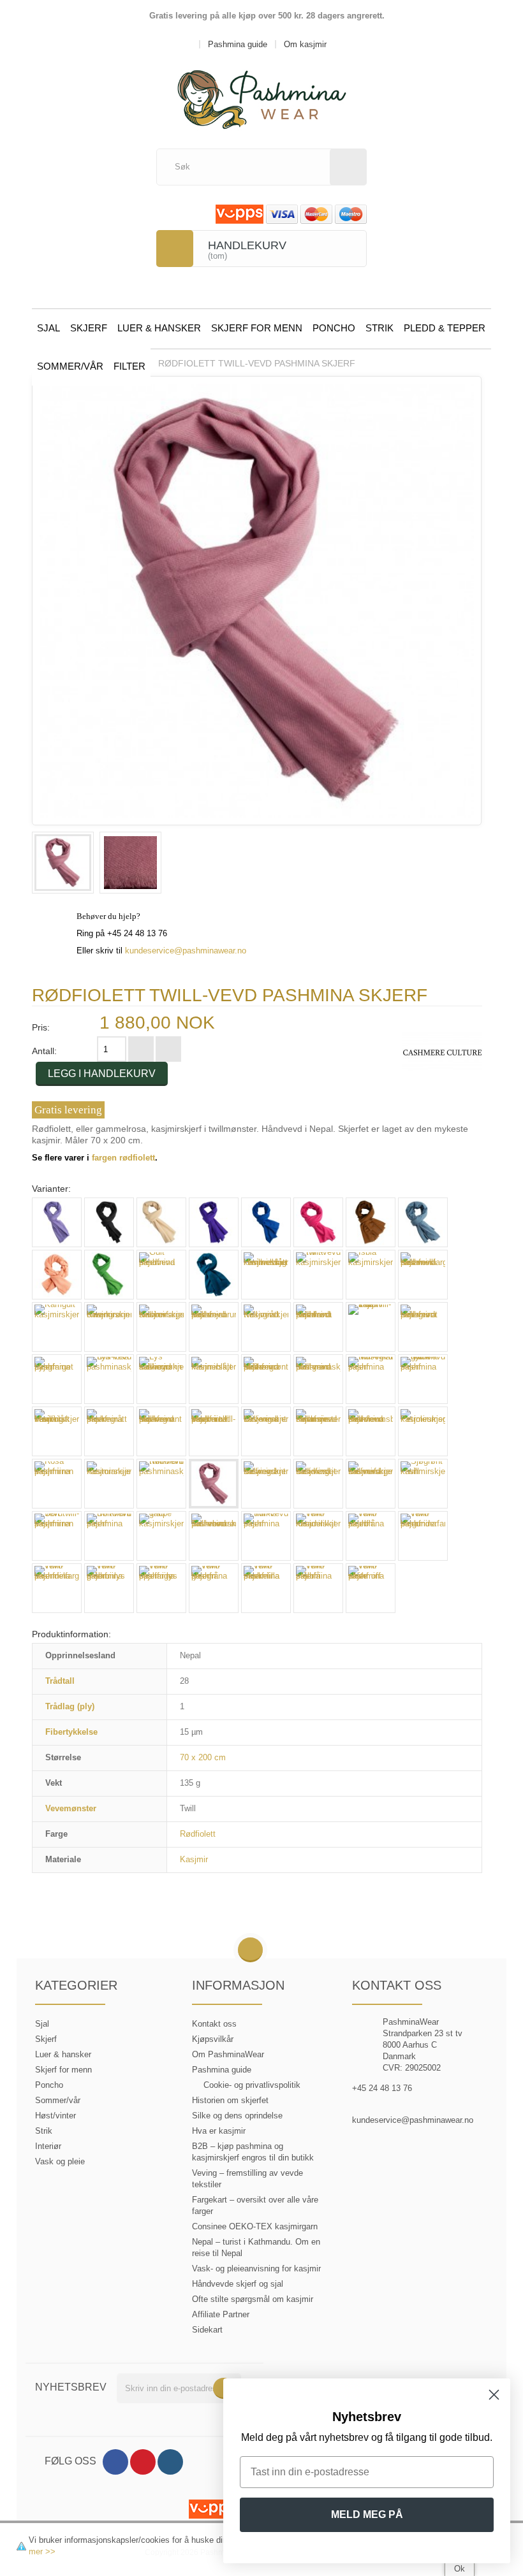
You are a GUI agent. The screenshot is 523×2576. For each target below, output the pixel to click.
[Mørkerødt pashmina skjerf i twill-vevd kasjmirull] (214, 1431)
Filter (129, 366)
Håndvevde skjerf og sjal (238, 2284)
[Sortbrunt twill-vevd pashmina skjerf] (109, 1536)
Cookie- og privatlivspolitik (252, 2085)
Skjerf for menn (257, 328)
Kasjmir (194, 1859)
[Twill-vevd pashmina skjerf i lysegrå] (214, 1588)
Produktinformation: (71, 1634)
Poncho (334, 328)
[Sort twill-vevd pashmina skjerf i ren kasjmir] (57, 1536)
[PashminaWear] (262, 92)
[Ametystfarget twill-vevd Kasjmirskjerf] (57, 1222)
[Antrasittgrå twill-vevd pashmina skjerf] (109, 1222)
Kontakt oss (214, 2024)
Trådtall (60, 1681)
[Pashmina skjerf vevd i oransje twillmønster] (318, 1431)
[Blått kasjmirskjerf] (266, 1222)
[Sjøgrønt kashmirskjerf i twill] (423, 1484)
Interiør (48, 2146)
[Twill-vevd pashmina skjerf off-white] (371, 1588)
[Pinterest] (143, 2462)
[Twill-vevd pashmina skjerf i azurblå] (371, 1536)
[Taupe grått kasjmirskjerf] (161, 1536)
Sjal (48, 328)
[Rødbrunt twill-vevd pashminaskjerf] (161, 1484)
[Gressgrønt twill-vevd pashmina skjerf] (109, 1275)
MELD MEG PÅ (367, 2514)
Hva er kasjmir (219, 2131)
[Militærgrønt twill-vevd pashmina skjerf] (266, 1379)
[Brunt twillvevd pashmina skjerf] (371, 1222)
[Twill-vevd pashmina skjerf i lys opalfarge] (161, 1588)
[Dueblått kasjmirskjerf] (423, 1222)
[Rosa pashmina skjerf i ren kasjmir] (57, 1484)
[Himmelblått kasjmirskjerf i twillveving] (266, 1275)
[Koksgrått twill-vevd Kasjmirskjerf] (266, 1327)
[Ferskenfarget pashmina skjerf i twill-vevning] (57, 1275)
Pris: (41, 1027)
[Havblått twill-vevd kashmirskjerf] (214, 1275)
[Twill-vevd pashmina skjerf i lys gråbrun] (109, 1588)
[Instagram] (170, 2462)
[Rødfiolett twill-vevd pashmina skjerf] (63, 863)
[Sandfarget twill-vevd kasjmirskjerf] (318, 1484)
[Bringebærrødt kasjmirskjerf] (318, 1222)
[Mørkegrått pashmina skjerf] (109, 1431)
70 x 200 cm (203, 1757)
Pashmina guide (222, 2070)
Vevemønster (71, 1808)
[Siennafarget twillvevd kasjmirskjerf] (371, 1484)
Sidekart (207, 2330)
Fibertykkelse (71, 1732)
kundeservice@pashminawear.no (186, 951)
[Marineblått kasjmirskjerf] (214, 1379)
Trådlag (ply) (70, 1706)
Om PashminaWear (228, 2054)
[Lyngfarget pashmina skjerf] (57, 1379)
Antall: (44, 1051)
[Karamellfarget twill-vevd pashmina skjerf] (423, 1275)
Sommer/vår (70, 366)
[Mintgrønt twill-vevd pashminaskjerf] (318, 1379)
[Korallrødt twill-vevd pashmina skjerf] (318, 1327)
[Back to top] (250, 1950)
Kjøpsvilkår (213, 2039)
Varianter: (51, 1189)
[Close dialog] (494, 2395)
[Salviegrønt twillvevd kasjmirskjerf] (266, 1484)
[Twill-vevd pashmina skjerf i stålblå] (318, 1588)
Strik (379, 328)
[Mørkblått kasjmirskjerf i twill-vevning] (57, 1431)
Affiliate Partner (221, 2314)
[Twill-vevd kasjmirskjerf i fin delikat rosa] (318, 1536)
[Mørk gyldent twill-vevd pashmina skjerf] (423, 1379)
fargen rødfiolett (123, 1158)
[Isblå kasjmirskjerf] (371, 1275)
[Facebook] (115, 2462)
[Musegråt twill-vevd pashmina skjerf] (371, 1379)
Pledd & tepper (445, 328)
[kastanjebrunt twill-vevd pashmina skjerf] (214, 1327)
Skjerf (89, 328)
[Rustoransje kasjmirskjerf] (109, 1484)
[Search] (348, 167)
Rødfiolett (198, 1834)
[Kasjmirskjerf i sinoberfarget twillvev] (161, 1327)
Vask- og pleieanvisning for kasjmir (256, 2268)
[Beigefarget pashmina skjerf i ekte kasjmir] (161, 1222)
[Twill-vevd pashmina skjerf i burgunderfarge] (423, 1536)
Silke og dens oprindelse (237, 2116)
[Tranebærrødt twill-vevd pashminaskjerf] (214, 1536)
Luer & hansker (159, 328)
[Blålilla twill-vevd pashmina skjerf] (214, 1222)
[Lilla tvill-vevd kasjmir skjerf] (371, 1327)
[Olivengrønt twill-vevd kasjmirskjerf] (266, 1431)
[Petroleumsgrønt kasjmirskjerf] (423, 1431)
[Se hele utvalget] (442, 1052)
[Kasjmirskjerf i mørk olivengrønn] (109, 1327)
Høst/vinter (55, 2116)
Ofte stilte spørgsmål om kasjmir (253, 2299)
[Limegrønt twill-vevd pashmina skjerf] (423, 1327)
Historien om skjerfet (230, 2100)
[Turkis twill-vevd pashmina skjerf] (266, 1536)
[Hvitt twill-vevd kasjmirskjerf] (318, 1275)
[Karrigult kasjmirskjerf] (57, 1327)
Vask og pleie (60, 2161)
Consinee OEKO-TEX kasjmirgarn (255, 2226)
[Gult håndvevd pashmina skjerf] (161, 1275)
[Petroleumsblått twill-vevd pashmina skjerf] (371, 1431)
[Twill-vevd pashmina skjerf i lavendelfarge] (57, 1588)
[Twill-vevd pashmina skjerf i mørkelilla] (266, 1588)
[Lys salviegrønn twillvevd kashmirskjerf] (161, 1379)
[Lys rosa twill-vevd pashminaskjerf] (109, 1379)
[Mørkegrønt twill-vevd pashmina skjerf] (161, 1431)
